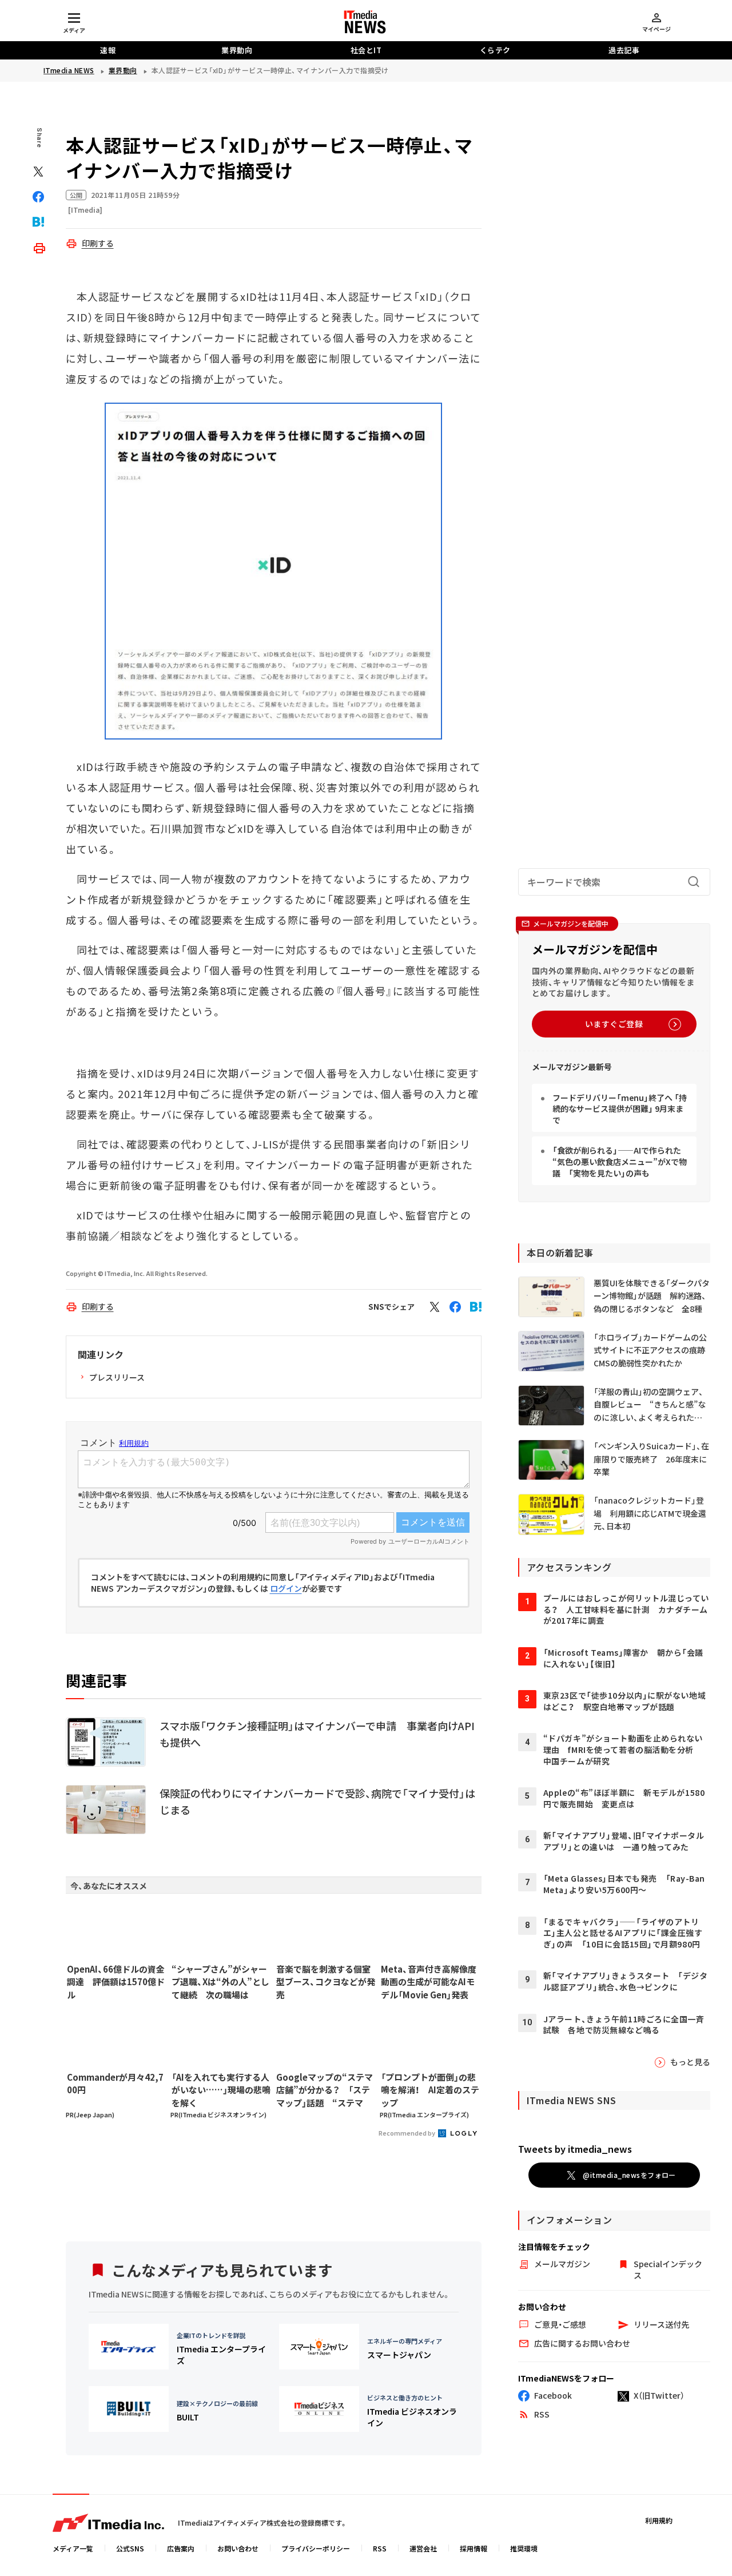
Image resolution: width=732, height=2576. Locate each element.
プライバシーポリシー (316, 2548)
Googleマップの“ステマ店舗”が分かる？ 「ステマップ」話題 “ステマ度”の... (325, 2090)
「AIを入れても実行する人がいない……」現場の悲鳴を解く (221, 2090)
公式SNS (130, 2548)
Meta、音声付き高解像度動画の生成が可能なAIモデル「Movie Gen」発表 (429, 1982)
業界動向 (237, 50)
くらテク (495, 50)
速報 (108, 50)
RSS (380, 2548)
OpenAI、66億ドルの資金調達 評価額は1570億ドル (116, 1982)
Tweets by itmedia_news (575, 2149)
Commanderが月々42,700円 (115, 2084)
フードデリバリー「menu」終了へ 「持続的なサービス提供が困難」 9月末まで (620, 1109)
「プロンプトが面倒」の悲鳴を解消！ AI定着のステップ (430, 2090)
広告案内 (181, 2548)
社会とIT (366, 50)
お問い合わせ (238, 2548)
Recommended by (407, 2133)
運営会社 (423, 2548)
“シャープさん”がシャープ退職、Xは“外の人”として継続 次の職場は (220, 1982)
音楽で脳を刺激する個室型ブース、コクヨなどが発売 (326, 1982)
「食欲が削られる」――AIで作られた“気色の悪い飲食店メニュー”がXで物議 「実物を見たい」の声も (620, 1161)
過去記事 (624, 50)
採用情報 (474, 2548)
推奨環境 (524, 2548)
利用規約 (659, 2520)
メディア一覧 (73, 2548)
